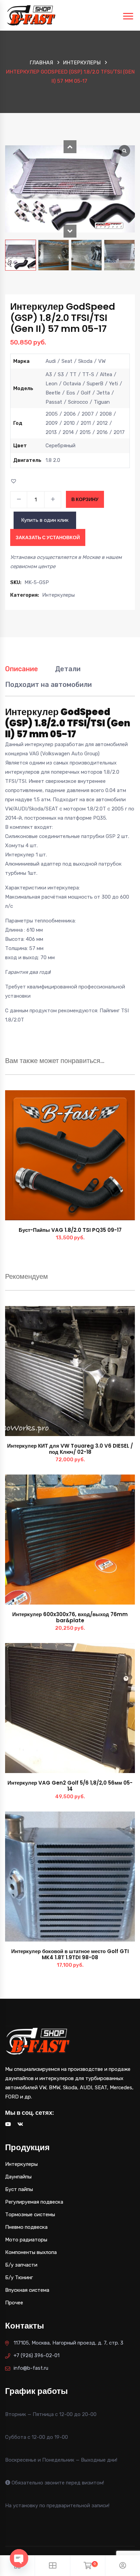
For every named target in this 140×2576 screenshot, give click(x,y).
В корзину (85, 499)
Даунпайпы (18, 2177)
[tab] (22, 672)
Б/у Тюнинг (19, 2277)
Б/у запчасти (21, 2265)
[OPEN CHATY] (19, 2558)
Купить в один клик (45, 520)
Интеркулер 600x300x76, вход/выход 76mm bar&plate (70, 1617)
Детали (68, 669)
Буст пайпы (19, 2189)
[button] (70, 147)
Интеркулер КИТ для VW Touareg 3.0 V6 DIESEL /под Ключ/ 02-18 (70, 1449)
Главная (41, 63)
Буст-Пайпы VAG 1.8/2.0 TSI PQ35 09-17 (70, 1230)
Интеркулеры (82, 63)
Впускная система (27, 2290)
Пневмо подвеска (26, 2227)
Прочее (14, 2303)
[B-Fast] (31, 15)
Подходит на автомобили (48, 685)
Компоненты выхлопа (31, 2252)
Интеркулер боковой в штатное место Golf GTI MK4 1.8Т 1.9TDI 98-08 (70, 1954)
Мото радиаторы (26, 2240)
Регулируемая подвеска (34, 2202)
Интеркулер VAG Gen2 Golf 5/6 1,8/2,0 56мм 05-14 (70, 1786)
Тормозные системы (30, 2215)
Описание (22, 669)
